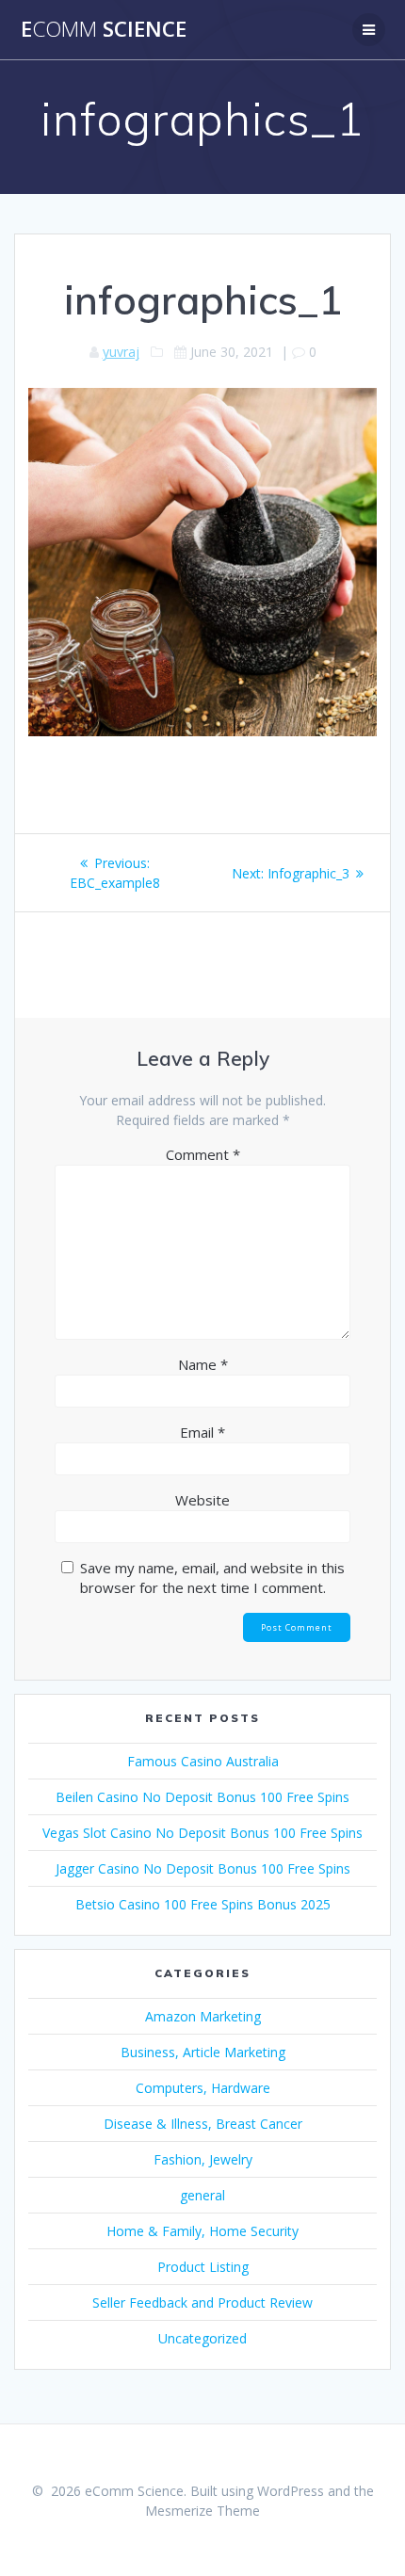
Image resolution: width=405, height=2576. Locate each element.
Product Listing (203, 2267)
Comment (203, 1154)
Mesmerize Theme (202, 2511)
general (202, 2195)
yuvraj (121, 352)
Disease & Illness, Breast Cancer (203, 2124)
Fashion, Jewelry (203, 2159)
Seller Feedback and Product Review (202, 2302)
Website (202, 1500)
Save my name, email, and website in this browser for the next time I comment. (212, 1578)
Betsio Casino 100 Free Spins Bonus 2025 (203, 1904)
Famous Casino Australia (203, 1761)
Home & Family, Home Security (202, 2231)
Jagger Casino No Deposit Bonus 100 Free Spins (203, 1868)
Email (202, 1432)
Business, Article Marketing (203, 2052)
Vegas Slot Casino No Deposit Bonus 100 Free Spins (202, 1833)
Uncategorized (202, 2338)
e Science (104, 29)
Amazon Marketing (203, 2016)
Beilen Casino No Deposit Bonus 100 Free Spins (202, 1797)
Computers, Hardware (203, 2088)
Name (203, 1364)
